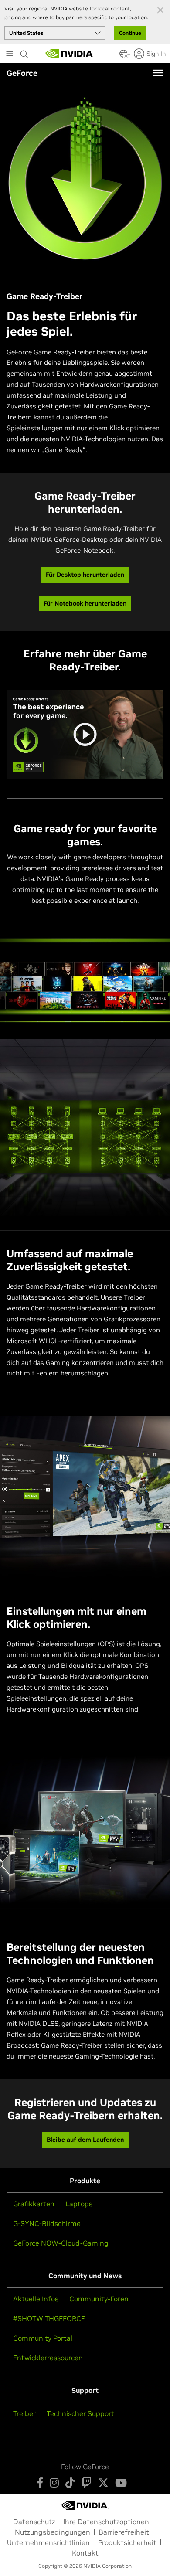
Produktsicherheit (127, 2542)
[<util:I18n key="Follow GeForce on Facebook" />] (40, 2483)
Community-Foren (99, 2299)
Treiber (24, 2413)
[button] (123, 56)
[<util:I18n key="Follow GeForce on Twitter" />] (103, 2483)
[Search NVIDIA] (25, 52)
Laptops (79, 2204)
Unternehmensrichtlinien (48, 2542)
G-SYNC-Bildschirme (47, 2223)
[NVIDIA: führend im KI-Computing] (69, 54)
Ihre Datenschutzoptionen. (107, 2522)
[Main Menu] (10, 54)
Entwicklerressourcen (48, 2358)
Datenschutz (34, 2522)
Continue (130, 33)
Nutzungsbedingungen (53, 2532)
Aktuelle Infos (36, 2299)
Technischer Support (80, 2413)
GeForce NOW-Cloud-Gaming (61, 2243)
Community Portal (43, 2338)
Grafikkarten (34, 2204)
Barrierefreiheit (124, 2532)
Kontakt (85, 2553)
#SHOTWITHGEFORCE (49, 2318)
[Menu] (158, 73)
